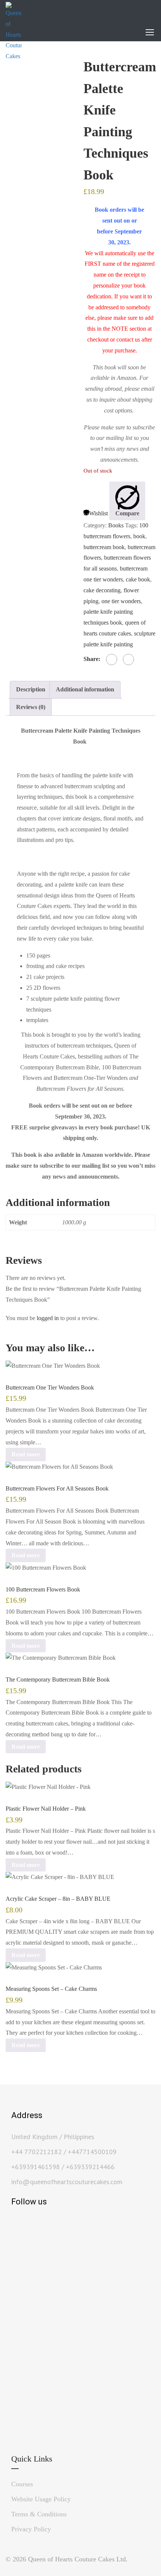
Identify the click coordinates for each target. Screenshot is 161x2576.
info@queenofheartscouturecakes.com (67, 2182)
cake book (138, 579)
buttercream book (104, 547)
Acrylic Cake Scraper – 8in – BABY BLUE (58, 1899)
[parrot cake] (51, 235)
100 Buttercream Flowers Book (43, 1589)
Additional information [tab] (85, 689)
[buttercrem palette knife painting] (15, 183)
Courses (22, 2484)
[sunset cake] (51, 185)
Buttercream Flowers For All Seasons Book (57, 1488)
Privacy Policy (31, 2529)
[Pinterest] (128, 659)
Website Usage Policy (41, 2499)
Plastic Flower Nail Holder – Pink (46, 1809)
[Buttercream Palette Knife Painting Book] (42, 103)
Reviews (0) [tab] (31, 707)
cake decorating (102, 590)
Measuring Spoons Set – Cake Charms (51, 1989)
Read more (26, 1454)
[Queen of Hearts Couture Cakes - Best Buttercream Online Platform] (14, 32)
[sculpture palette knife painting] (69, 322)
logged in (48, 1318)
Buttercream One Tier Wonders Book (50, 1387)
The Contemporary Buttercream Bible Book (58, 1679)
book (139, 536)
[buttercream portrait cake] (33, 180)
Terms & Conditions (39, 2514)
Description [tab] (31, 689)
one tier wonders (121, 601)
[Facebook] (112, 659)
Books (116, 525)
